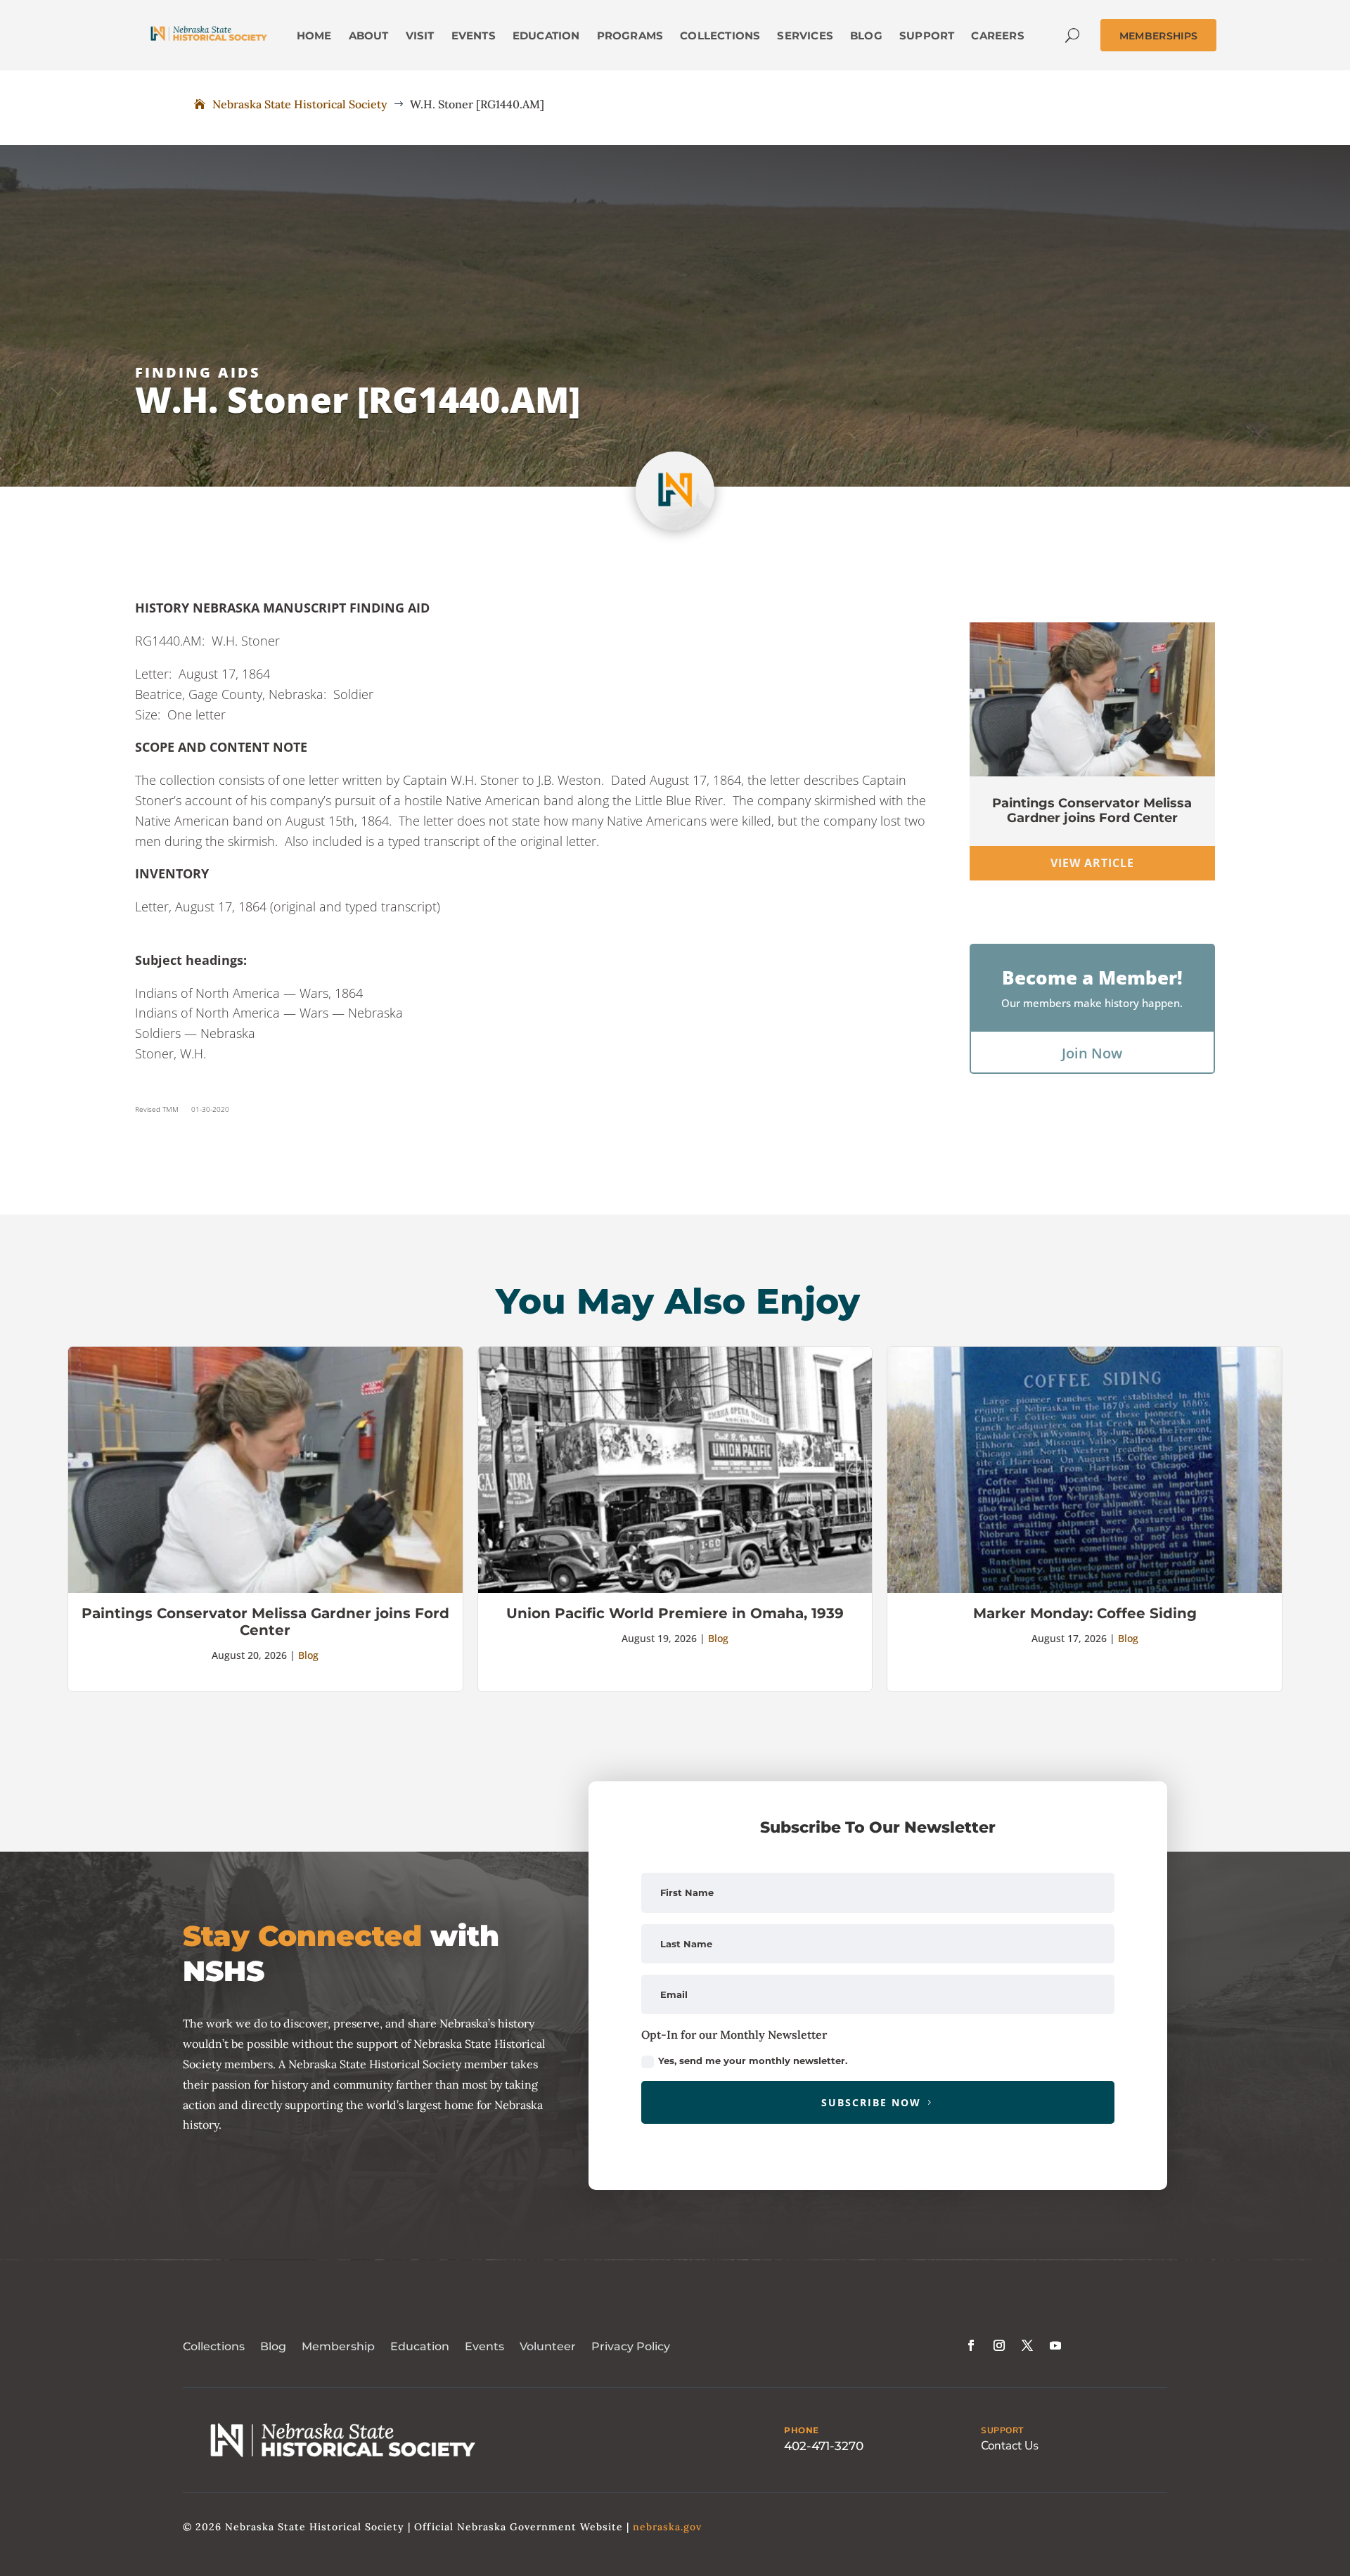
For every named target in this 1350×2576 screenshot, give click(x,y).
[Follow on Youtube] (1055, 2345)
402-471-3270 (824, 2446)
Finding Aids (198, 372)
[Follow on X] (1027, 2345)
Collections (214, 2346)
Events (484, 2346)
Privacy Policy (631, 2346)
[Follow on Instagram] (999, 2345)
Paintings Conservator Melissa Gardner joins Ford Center (1092, 811)
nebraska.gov (667, 2527)
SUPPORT (1002, 2430)
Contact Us (1010, 2446)
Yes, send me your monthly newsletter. (753, 2061)
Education (420, 2346)
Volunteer (548, 2346)
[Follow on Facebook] (971, 2345)
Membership (338, 2346)
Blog (308, 1655)
